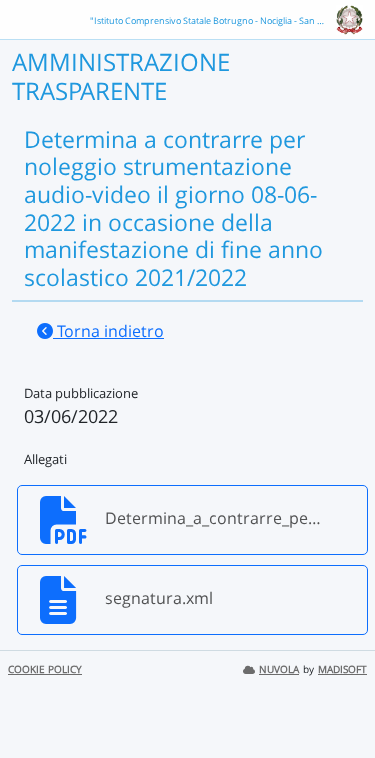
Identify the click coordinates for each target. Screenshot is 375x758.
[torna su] (334, 697)
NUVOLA (279, 669)
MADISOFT (342, 669)
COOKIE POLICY (45, 669)
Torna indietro (108, 331)
